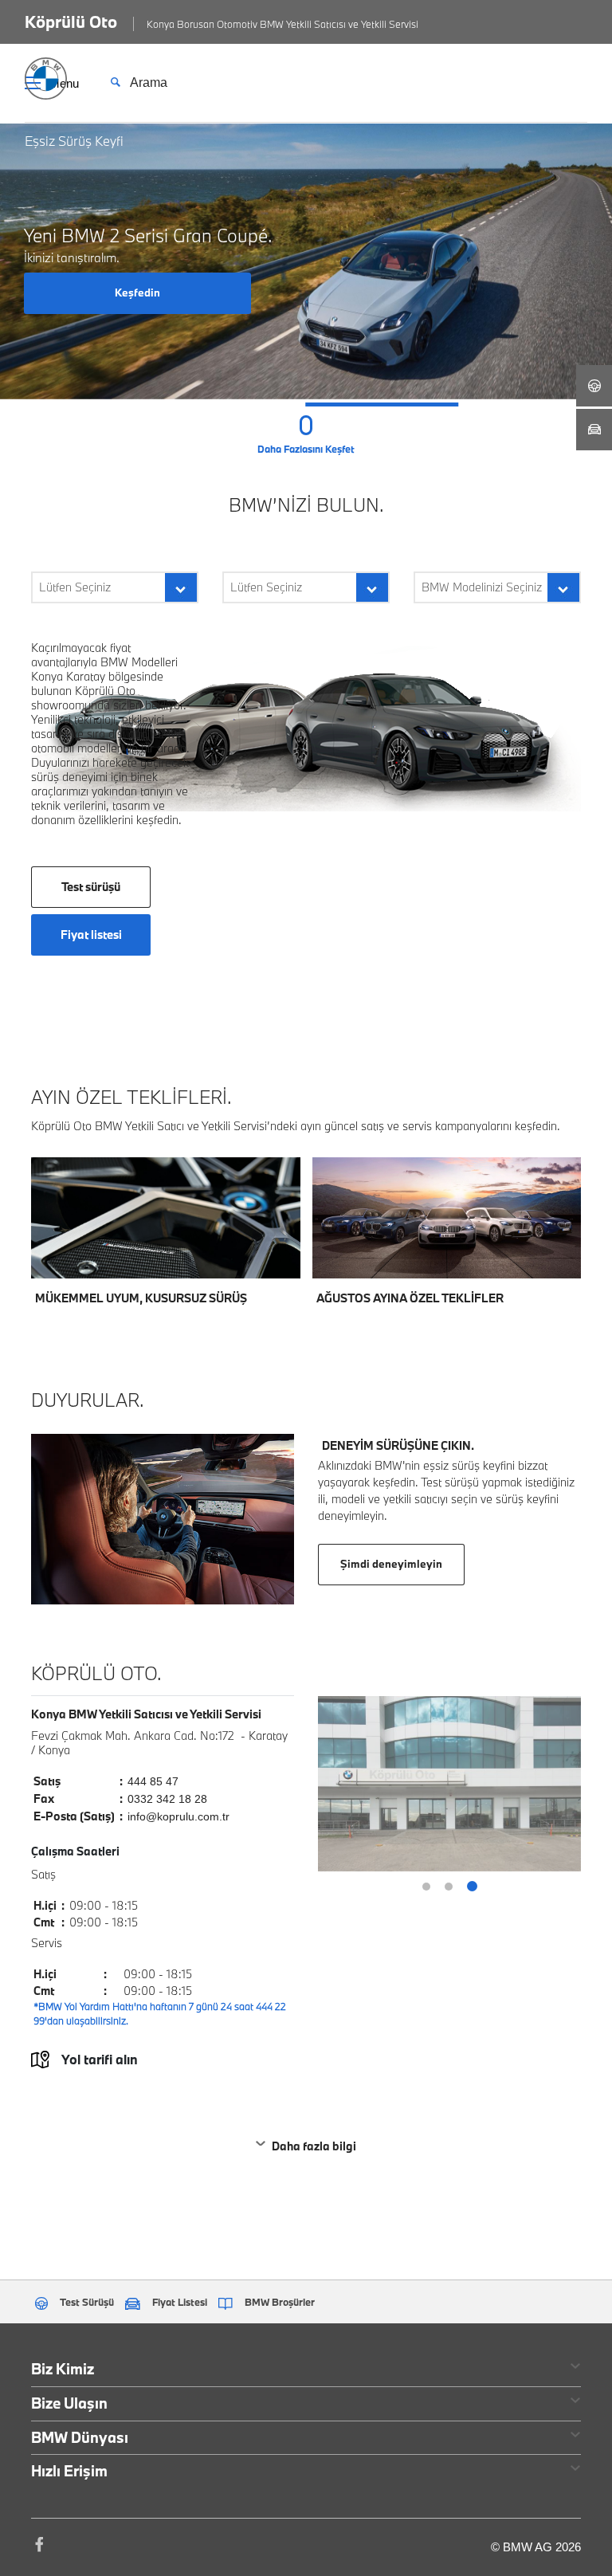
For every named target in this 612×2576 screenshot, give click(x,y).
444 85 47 (153, 1781)
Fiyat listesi (91, 935)
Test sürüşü (91, 887)
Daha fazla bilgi (314, 2146)
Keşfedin (137, 293)
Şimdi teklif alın (230, 1250)
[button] (76, 404)
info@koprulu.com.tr (178, 1816)
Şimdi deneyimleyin (391, 1564)
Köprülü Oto (71, 22)
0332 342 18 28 (167, 1799)
